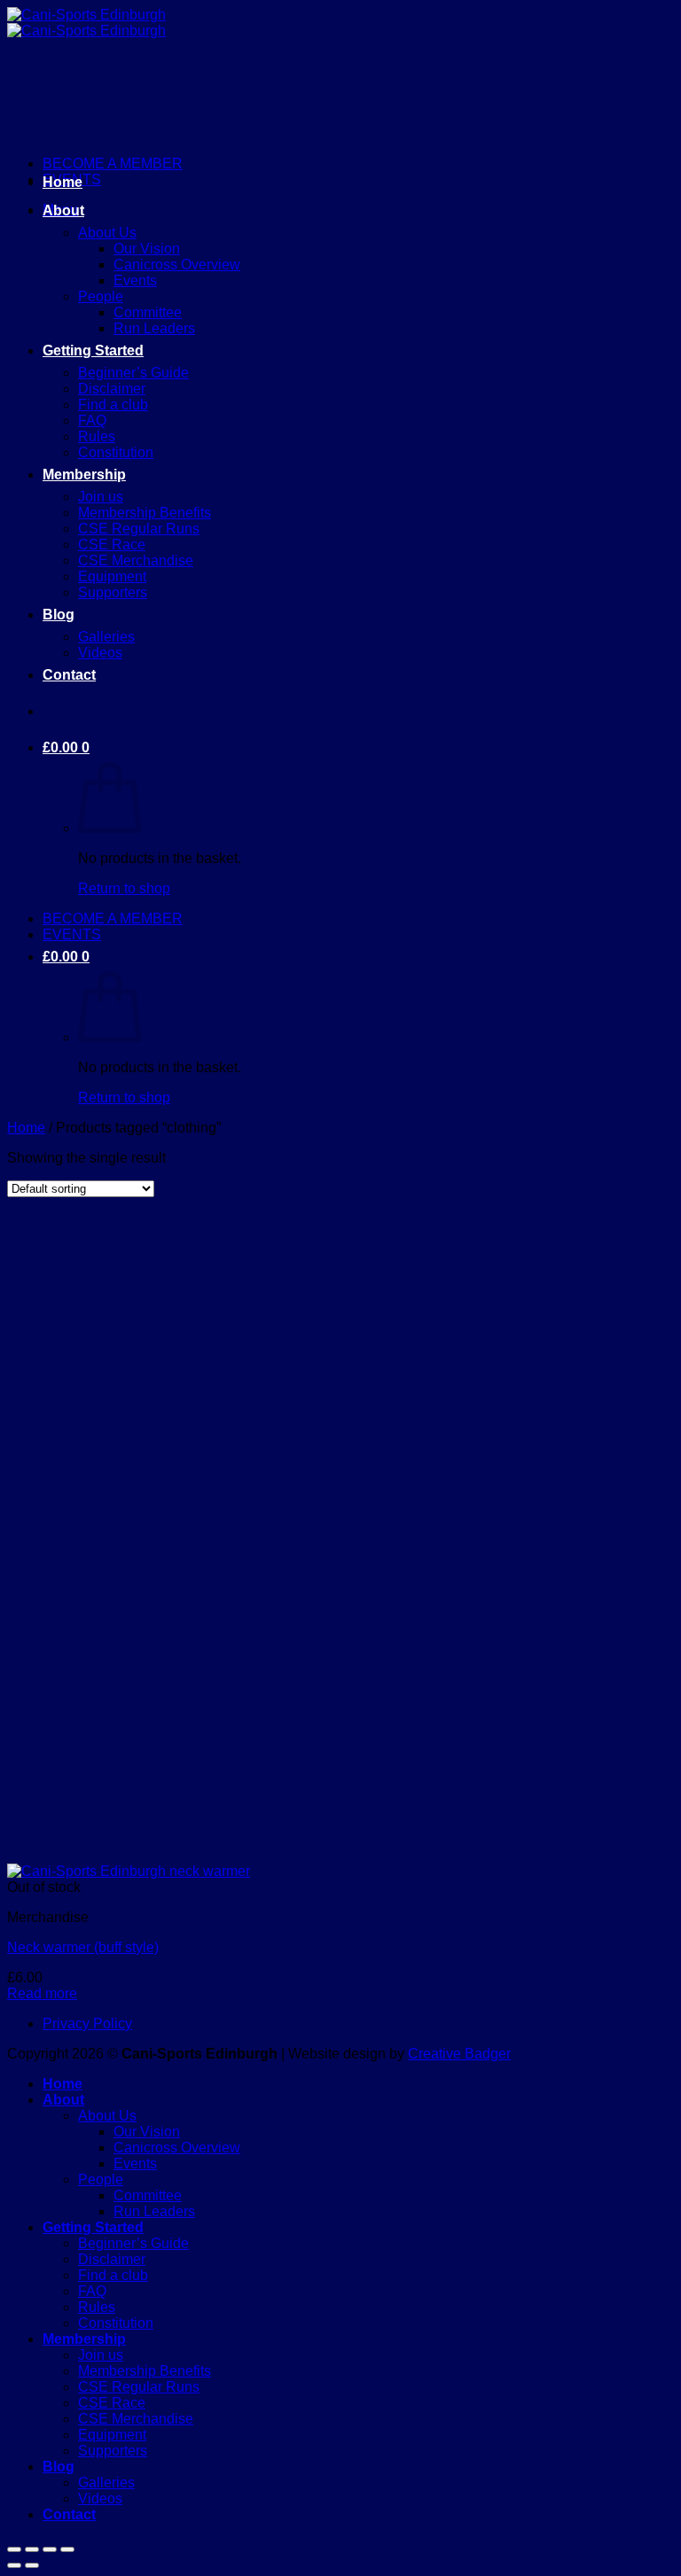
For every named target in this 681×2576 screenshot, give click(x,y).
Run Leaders (154, 328)
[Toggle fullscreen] (32, 2549)
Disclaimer (112, 389)
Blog (59, 615)
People (101, 296)
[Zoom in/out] (14, 2549)
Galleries (106, 637)
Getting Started (93, 350)
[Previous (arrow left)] (14, 2565)
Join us (101, 497)
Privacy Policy (87, 2023)
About (63, 210)
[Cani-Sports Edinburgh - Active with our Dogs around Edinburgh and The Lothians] (86, 23)
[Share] (50, 2549)
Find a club (113, 405)
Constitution (116, 452)
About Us (107, 233)
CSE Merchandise (136, 560)
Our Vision (147, 249)
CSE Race (112, 545)
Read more (42, 1993)
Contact (69, 675)
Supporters (113, 592)
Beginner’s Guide (133, 373)
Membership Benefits (145, 513)
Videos (100, 653)
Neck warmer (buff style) (83, 1947)
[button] (66, 747)
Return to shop (124, 888)
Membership (84, 475)
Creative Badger (459, 2054)
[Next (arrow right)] (32, 2565)
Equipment (112, 576)
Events (135, 280)
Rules (97, 436)
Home (63, 182)
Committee (148, 312)
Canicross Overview (177, 265)
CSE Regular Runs (139, 529)
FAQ (92, 420)
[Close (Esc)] (67, 2549)
